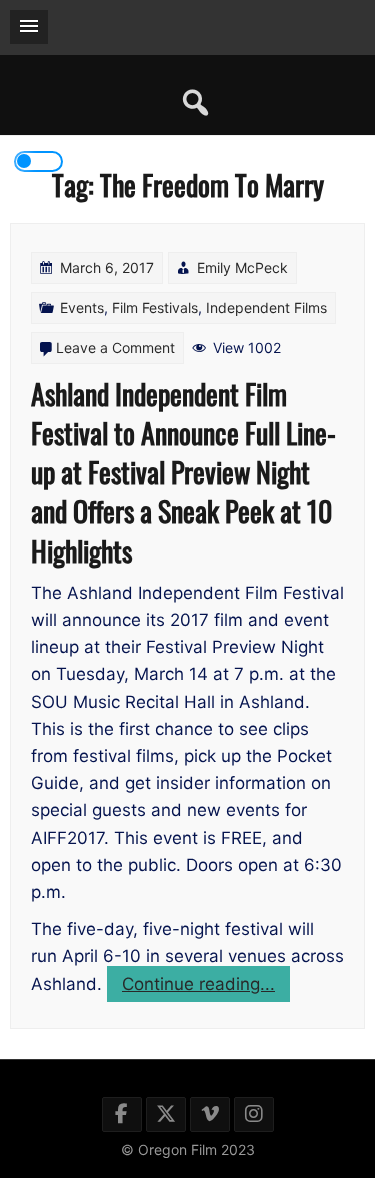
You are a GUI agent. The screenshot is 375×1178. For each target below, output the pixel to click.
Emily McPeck (242, 267)
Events (82, 307)
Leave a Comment (115, 347)
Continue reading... (206, 987)
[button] (29, 27)
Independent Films (266, 307)
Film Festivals (155, 307)
